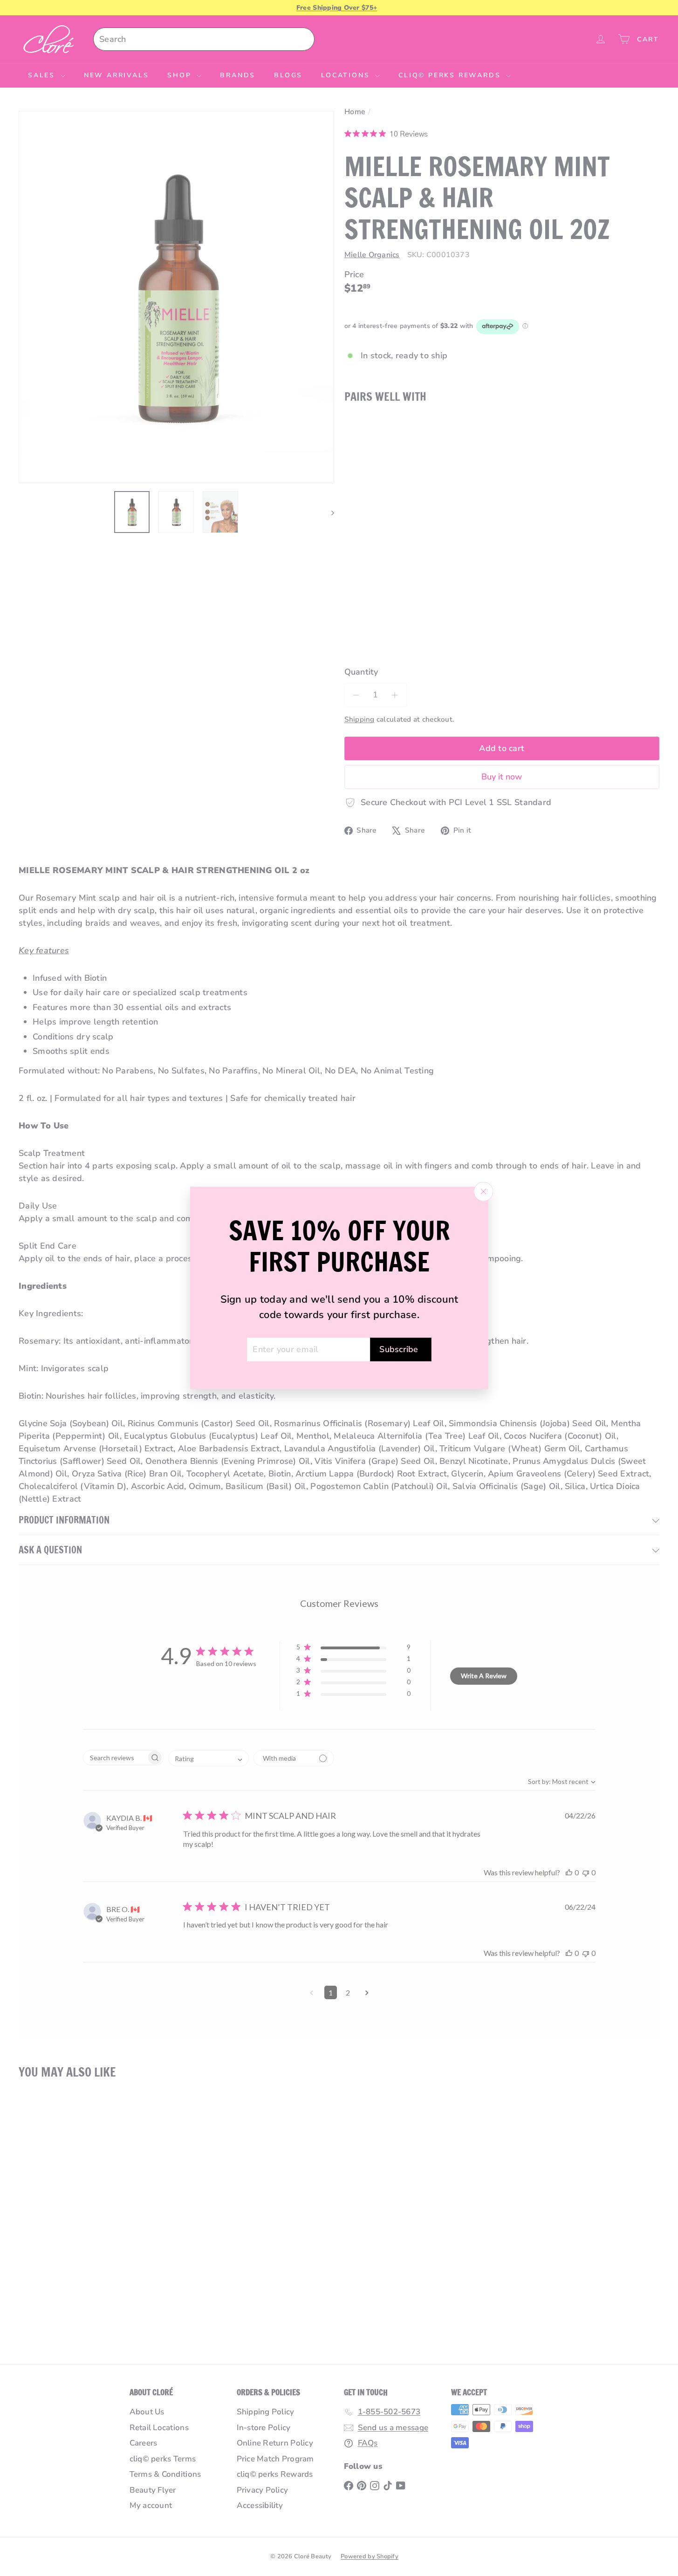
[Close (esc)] (483, 1191)
